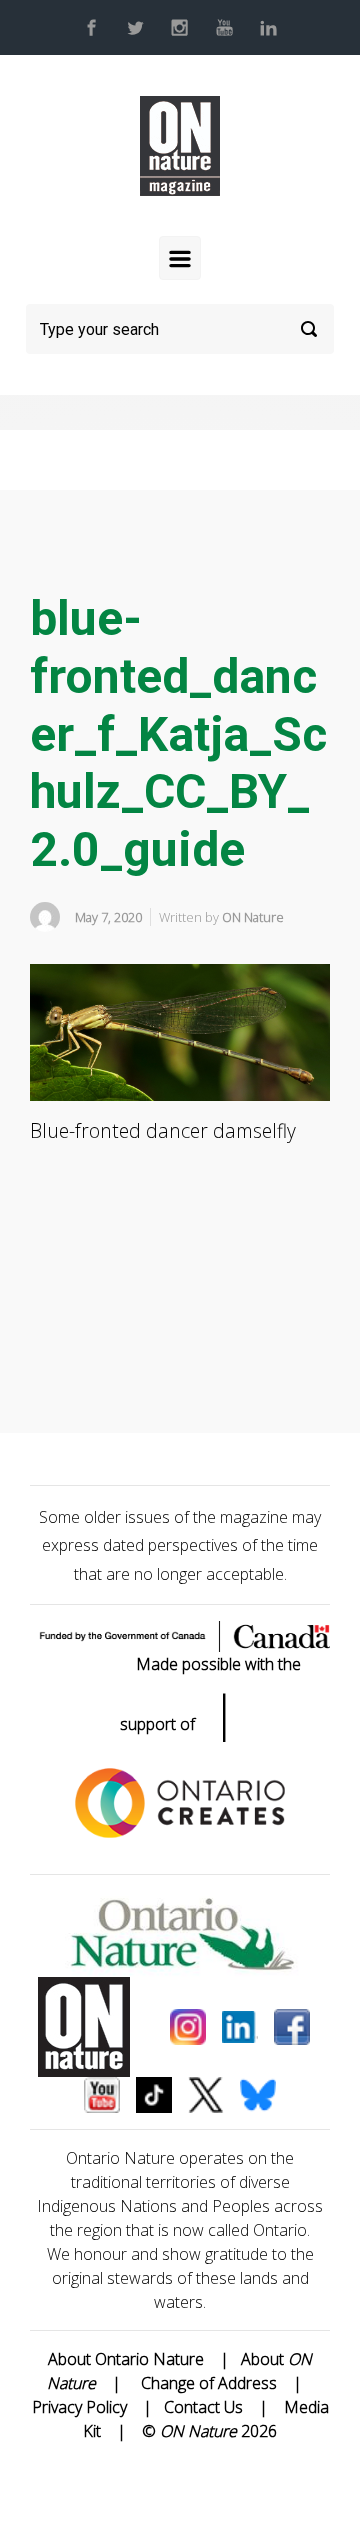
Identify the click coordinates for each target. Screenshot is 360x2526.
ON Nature (253, 917)
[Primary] (180, 258)
